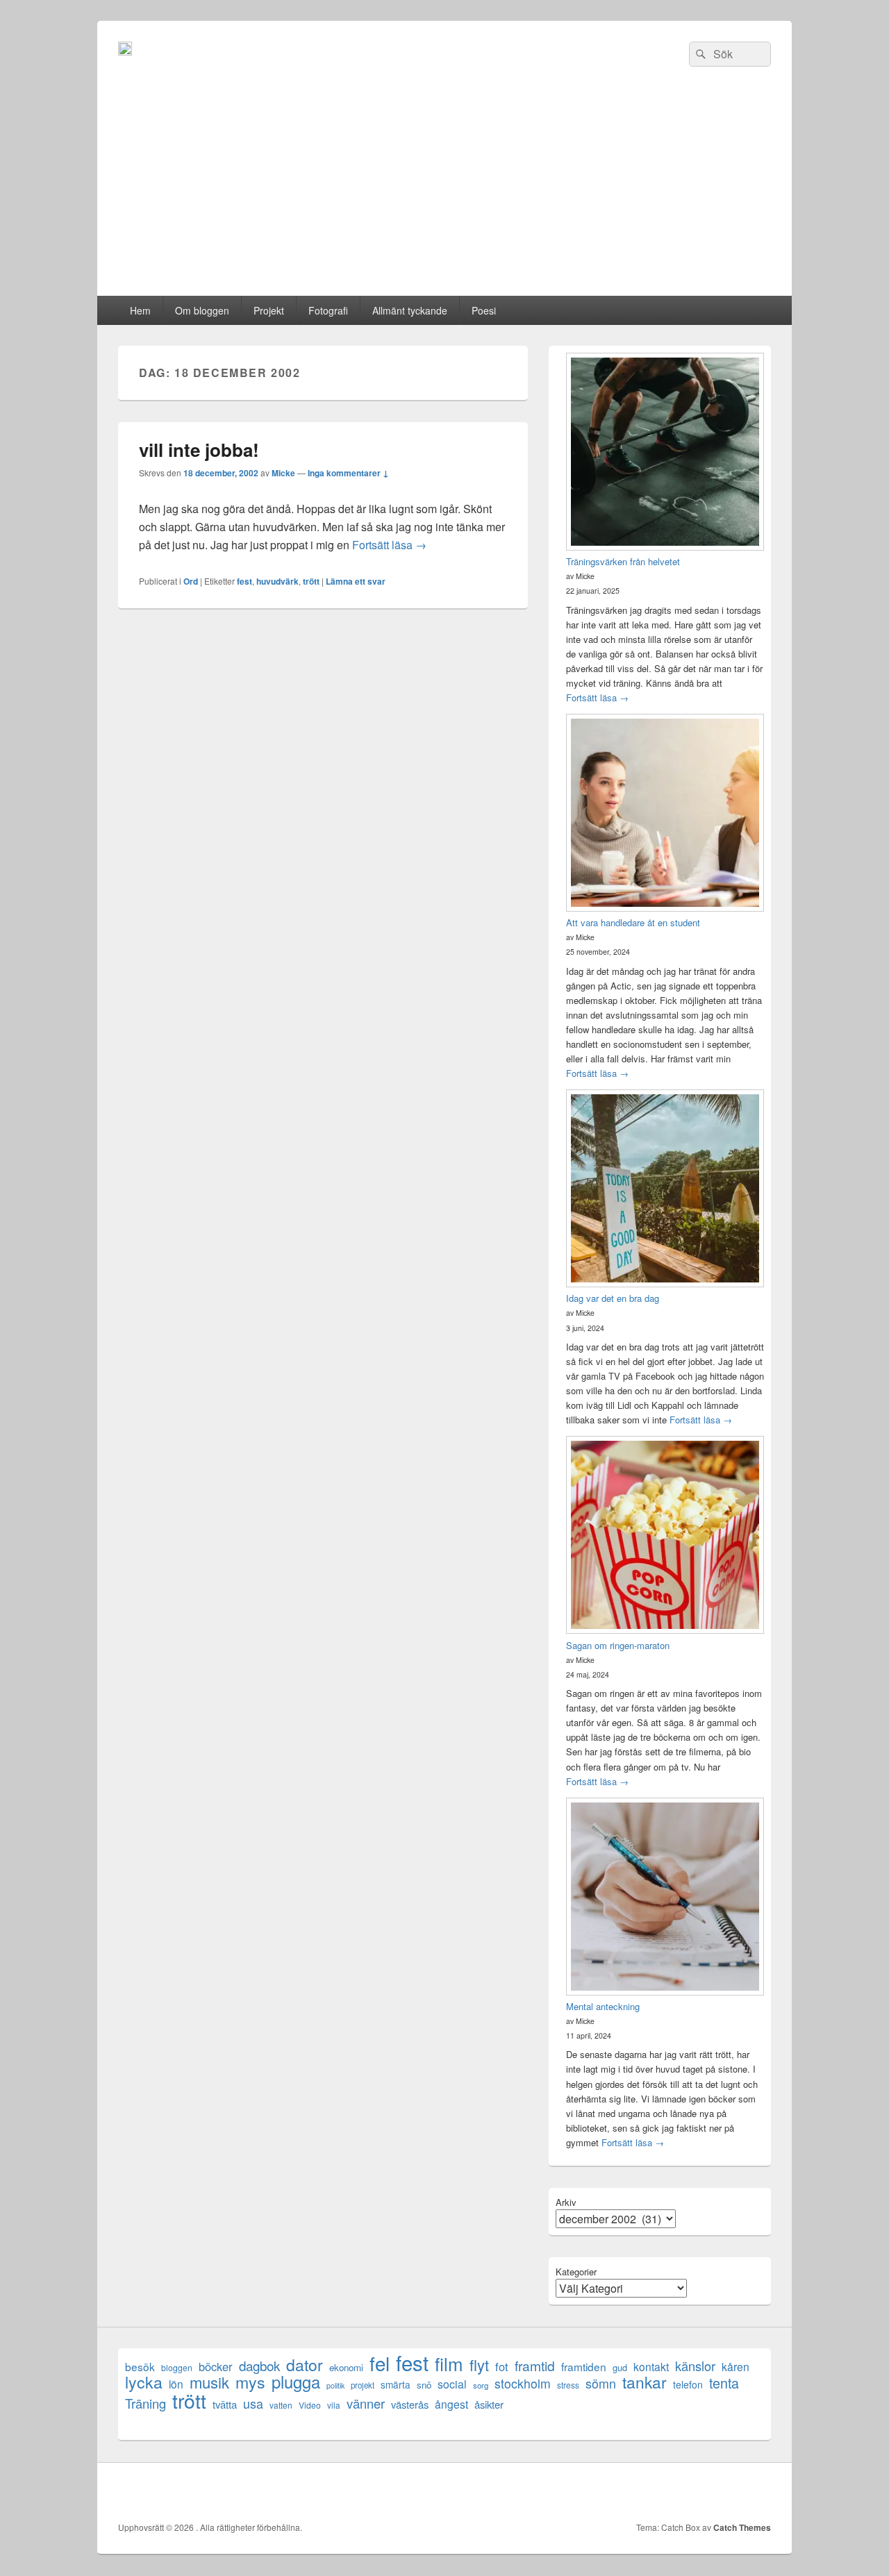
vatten (281, 2405)
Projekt (269, 310)
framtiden (584, 2367)
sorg (481, 2385)
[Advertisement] (444, 192)
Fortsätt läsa (389, 545)
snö (424, 2385)
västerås (410, 2404)
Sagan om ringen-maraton (618, 1645)
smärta (396, 2384)
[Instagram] (759, 2492)
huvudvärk (277, 581)
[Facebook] (637, 2492)
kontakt (651, 2367)
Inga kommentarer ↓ (348, 473)
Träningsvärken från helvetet (623, 561)
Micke (283, 473)
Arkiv (566, 2202)
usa (253, 2403)
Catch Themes (742, 2527)
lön (176, 2384)
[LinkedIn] (698, 2492)
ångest (451, 2404)
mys (250, 2382)
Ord (191, 581)
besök (140, 2367)
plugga (296, 2382)
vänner (366, 2403)
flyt (479, 2365)
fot (502, 2367)
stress (568, 2385)
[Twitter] (667, 2492)
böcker (216, 2367)
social (452, 2384)
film (449, 2363)
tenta (724, 2383)
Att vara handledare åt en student (633, 922)
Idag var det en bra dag (613, 1298)
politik (335, 2385)
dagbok (259, 2365)
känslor (695, 2366)
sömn (601, 2383)
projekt (363, 2385)
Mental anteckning (603, 2006)
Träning (146, 2403)
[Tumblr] (729, 2492)
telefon (688, 2384)
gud (620, 2367)
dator (305, 2365)
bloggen (177, 2367)
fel (380, 2363)
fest (244, 581)
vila (334, 2405)
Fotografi (328, 310)
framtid (535, 2365)
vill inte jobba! (199, 450)
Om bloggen (202, 310)
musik (209, 2382)
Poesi (484, 310)
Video (310, 2405)
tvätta (225, 2404)
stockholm (523, 2383)
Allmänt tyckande (410, 310)
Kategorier (576, 2272)
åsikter (489, 2404)
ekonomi (346, 2367)
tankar (645, 2382)
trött (311, 581)
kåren (736, 2367)
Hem (140, 310)
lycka (144, 2382)
